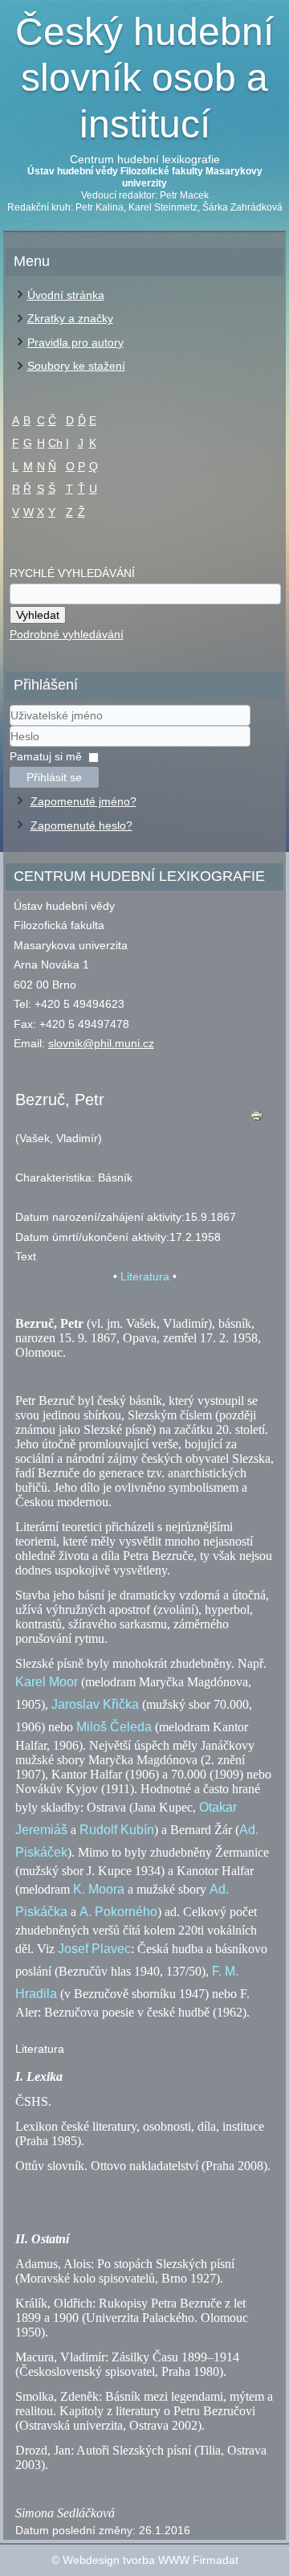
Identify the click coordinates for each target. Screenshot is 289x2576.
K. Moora (99, 1889)
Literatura (145, 1276)
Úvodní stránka (66, 295)
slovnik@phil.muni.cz (101, 1043)
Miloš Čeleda (114, 1727)
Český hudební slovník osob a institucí (144, 78)
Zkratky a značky (70, 318)
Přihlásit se (54, 777)
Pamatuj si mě (46, 756)
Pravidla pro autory (75, 342)
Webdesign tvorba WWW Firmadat (151, 2560)
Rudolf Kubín (117, 1830)
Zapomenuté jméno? (83, 801)
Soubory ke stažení (76, 366)
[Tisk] (256, 1119)
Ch (55, 443)
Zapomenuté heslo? (81, 825)
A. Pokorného (118, 1912)
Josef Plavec (94, 1949)
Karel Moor (47, 1682)
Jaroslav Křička (95, 1704)
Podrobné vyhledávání (67, 634)
